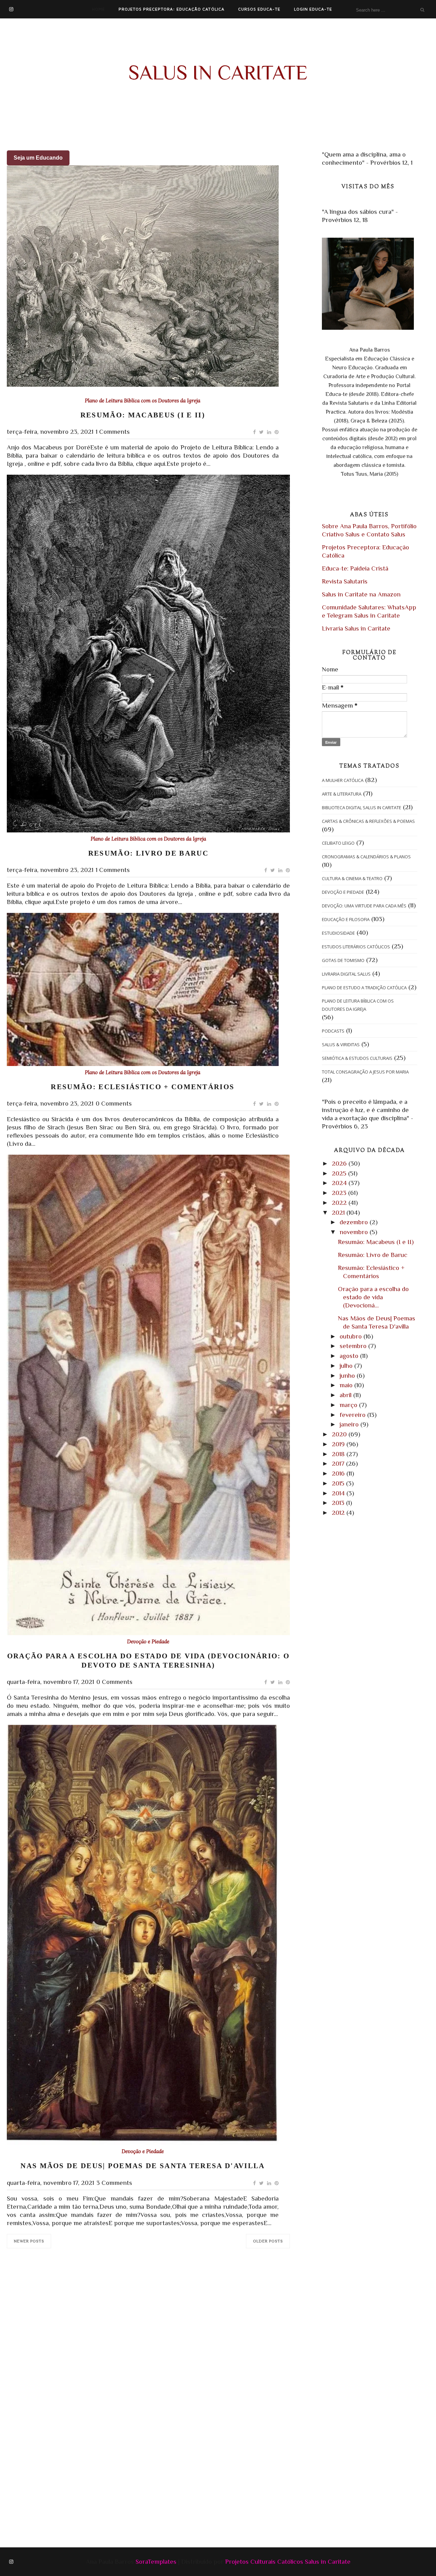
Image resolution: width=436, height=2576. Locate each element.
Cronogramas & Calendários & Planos (366, 857)
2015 (339, 1483)
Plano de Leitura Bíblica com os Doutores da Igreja (143, 401)
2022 (340, 1203)
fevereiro (353, 1415)
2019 (339, 1444)
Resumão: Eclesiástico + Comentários (143, 1087)
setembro (354, 1346)
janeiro (350, 1424)
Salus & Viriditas (341, 1045)
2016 (339, 1473)
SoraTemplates (156, 2562)
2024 (340, 1183)
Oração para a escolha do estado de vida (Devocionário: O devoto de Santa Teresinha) (148, 1661)
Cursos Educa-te (259, 9)
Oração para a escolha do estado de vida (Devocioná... (373, 1297)
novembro (355, 1232)
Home (98, 9)
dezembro (355, 1222)
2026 (340, 1163)
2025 (340, 1173)
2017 (339, 1463)
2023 (340, 1193)
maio (347, 1385)
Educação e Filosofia (346, 919)
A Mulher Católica (343, 780)
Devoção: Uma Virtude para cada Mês (364, 906)
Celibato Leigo (338, 843)
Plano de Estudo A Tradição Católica (364, 988)
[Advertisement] (165, 2311)
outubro (352, 1336)
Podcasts (333, 1031)
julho (347, 1366)
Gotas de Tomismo (343, 960)
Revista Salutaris (345, 581)
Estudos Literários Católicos (356, 947)
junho (348, 1375)
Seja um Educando (38, 158)
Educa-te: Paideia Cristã (355, 568)
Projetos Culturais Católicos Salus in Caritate (288, 2562)
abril (346, 1395)
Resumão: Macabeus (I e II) (143, 415)
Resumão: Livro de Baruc (148, 853)
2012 (339, 1513)
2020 (340, 1434)
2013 (339, 1503)
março (349, 1405)
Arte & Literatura (342, 794)
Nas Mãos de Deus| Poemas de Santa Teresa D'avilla (143, 2166)
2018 (339, 1454)
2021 (339, 1212)
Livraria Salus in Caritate (356, 628)
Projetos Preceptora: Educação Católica (172, 9)
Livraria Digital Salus (346, 974)
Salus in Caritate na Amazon (361, 594)
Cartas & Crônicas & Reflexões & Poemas (368, 821)
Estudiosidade (338, 933)
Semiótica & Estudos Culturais (357, 1058)
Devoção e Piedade (148, 1642)
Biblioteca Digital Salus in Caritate (362, 808)
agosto (350, 1356)
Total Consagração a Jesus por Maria (365, 1072)
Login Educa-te (313, 9)
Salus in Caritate (218, 72)
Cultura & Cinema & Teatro (352, 878)
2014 (339, 1493)
